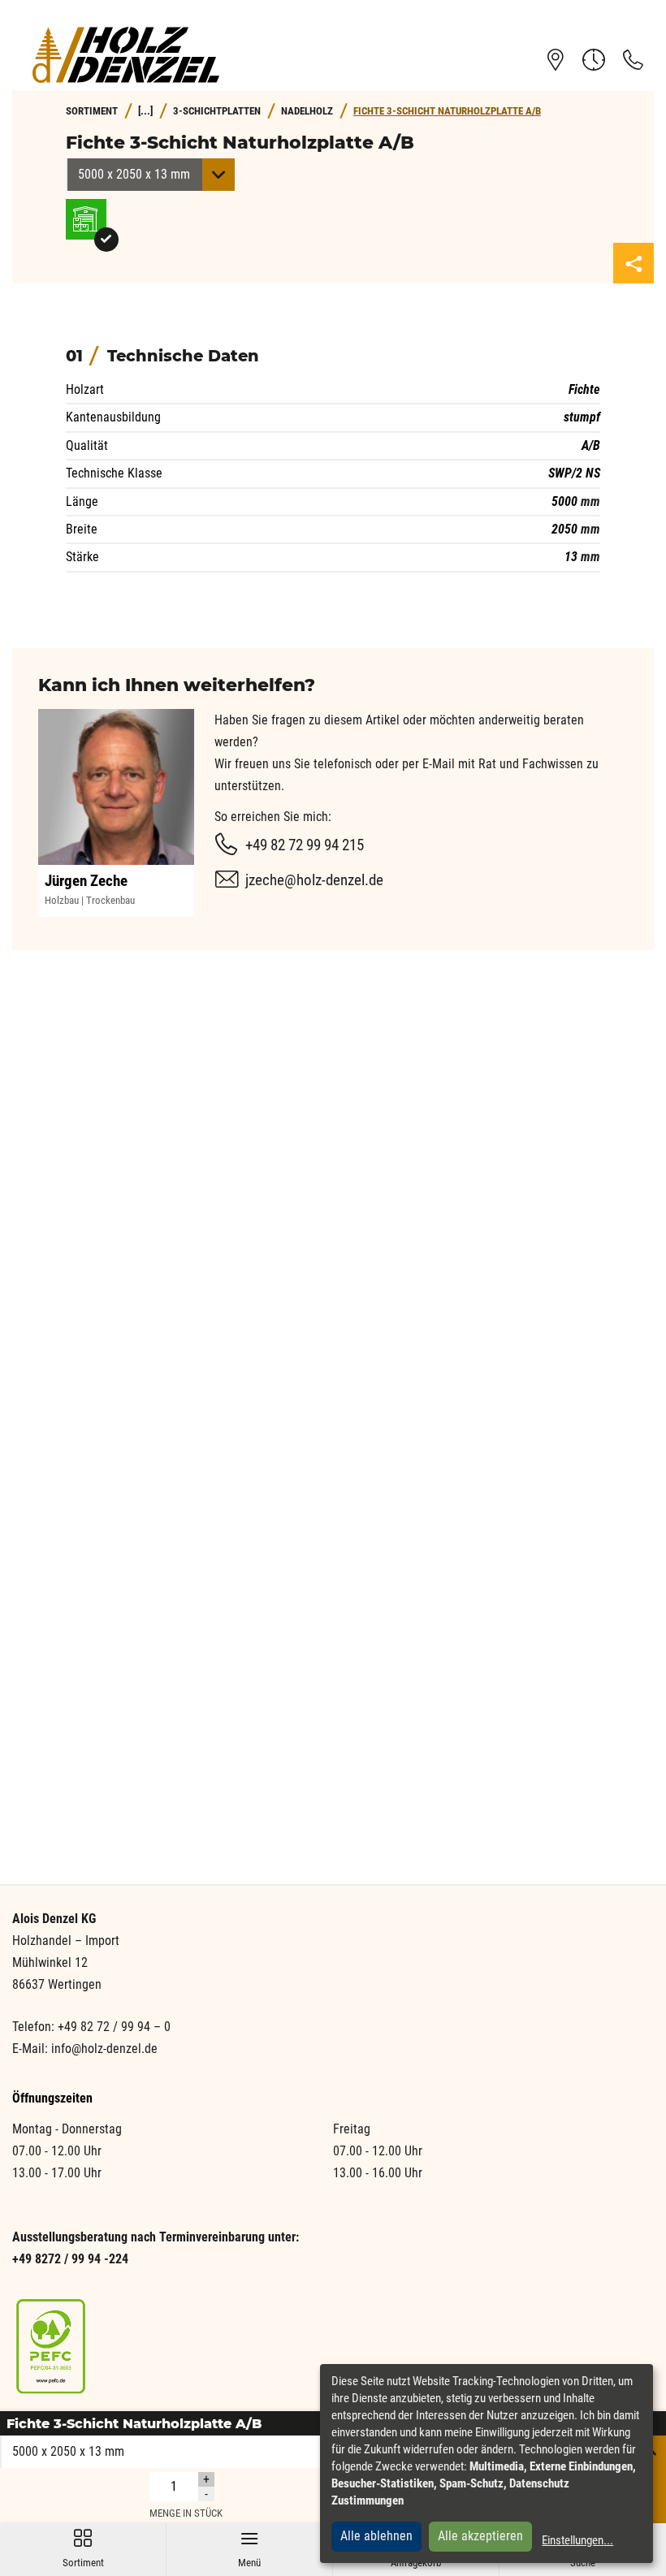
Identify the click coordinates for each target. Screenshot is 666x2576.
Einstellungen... (577, 2540)
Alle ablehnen (376, 2536)
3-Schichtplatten (217, 111)
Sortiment (83, 2549)
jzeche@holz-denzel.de (314, 880)
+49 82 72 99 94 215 (305, 845)
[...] (145, 111)
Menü (249, 2549)
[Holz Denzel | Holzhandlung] (126, 55)
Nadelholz (307, 111)
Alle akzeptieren (480, 2536)
